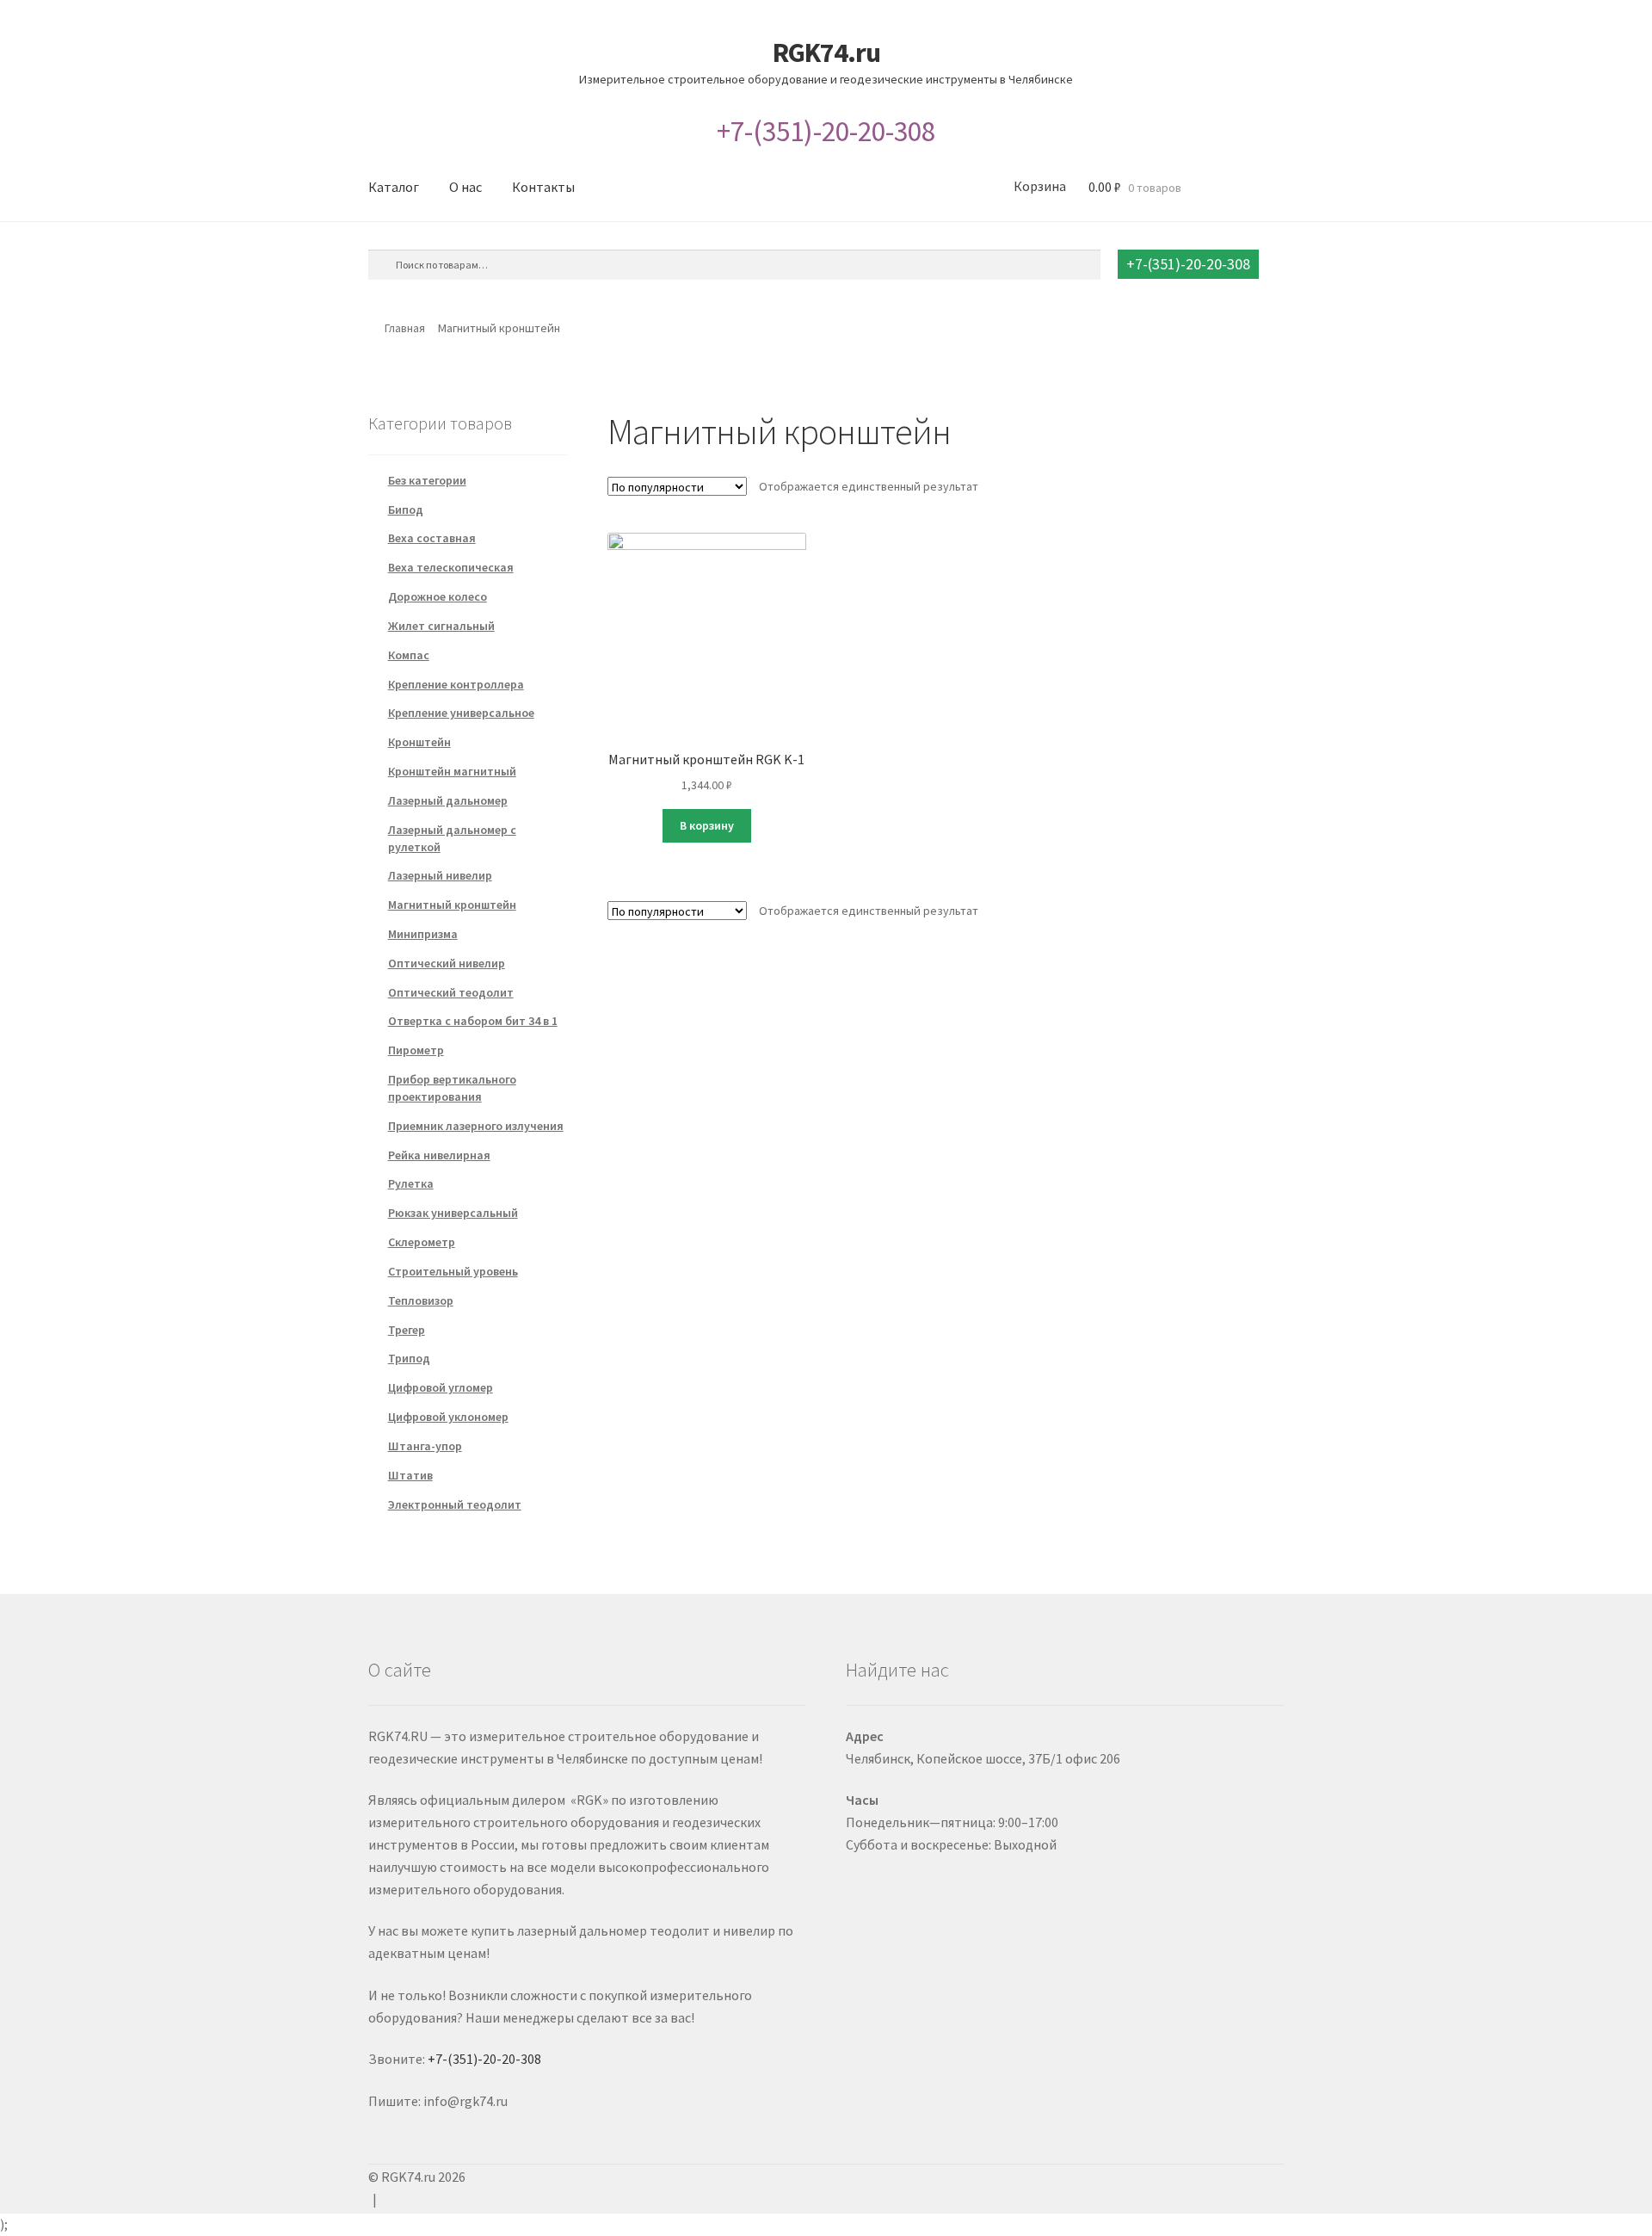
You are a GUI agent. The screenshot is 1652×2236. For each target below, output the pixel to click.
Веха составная (432, 538)
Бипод (406, 510)
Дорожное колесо (438, 596)
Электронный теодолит (455, 1504)
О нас (465, 187)
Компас (409, 655)
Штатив (410, 1475)
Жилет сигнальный (441, 626)
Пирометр (416, 1050)
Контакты (543, 187)
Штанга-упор (425, 1446)
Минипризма (423, 934)
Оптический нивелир (447, 963)
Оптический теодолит (451, 992)
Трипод (409, 1358)
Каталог (394, 187)
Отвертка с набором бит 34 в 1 (473, 1021)
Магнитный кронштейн (452, 905)
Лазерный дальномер (448, 800)
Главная (405, 328)
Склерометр (422, 1242)
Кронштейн (419, 742)
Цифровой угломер (441, 1387)
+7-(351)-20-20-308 (826, 131)
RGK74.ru (826, 53)
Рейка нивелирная (439, 1155)
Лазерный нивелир (440, 875)
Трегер (407, 1330)
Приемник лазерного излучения (476, 1126)
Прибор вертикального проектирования (452, 1088)
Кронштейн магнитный (452, 771)
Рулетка (411, 1183)
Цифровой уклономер (448, 1417)
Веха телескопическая (451, 567)
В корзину (707, 825)
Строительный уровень (453, 1271)
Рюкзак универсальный (453, 1213)
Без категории (427, 480)
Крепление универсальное (461, 713)
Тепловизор (421, 1300)
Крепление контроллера (456, 684)
